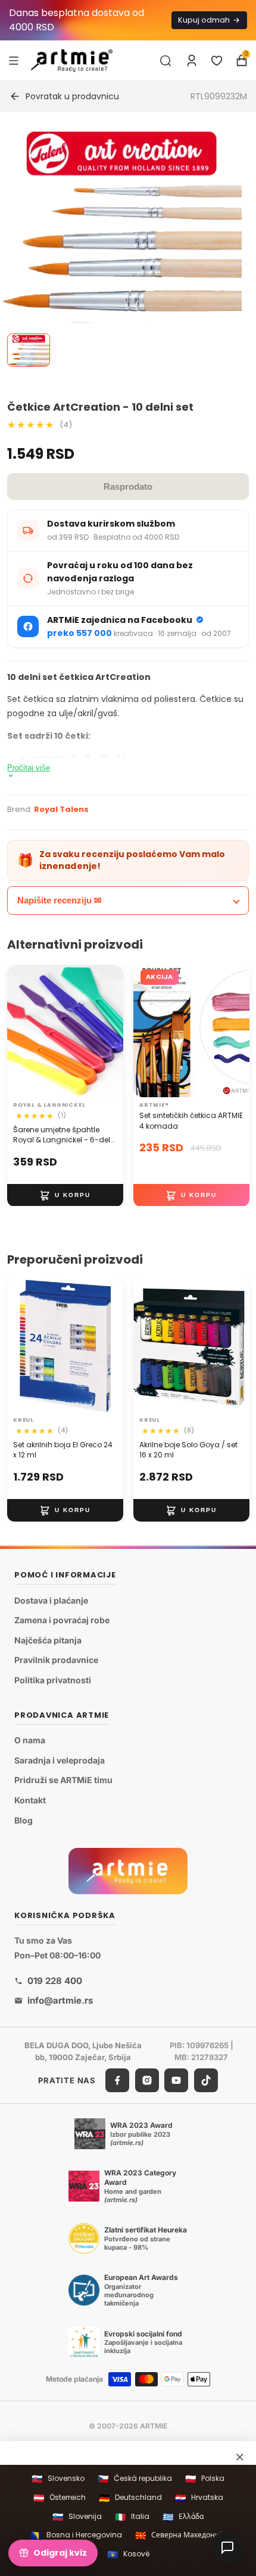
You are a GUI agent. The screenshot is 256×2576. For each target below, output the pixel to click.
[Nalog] (192, 61)
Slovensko (58, 2479)
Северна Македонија (180, 2535)
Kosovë (128, 2554)
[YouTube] (176, 2080)
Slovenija (77, 2517)
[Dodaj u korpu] (65, 1195)
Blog (24, 1820)
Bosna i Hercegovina (76, 2535)
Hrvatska (199, 2498)
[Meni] (14, 60)
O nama (30, 1740)
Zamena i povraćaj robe (62, 1620)
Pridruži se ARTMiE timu (63, 1780)
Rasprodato (128, 486)
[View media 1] (29, 350)
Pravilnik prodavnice (56, 1660)
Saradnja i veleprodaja (60, 1760)
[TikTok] (206, 2080)
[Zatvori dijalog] (240, 2457)
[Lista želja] (217, 61)
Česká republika (135, 2479)
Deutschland (130, 2498)
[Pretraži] (166, 61)
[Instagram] (147, 2080)
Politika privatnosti (53, 1680)
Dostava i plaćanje (51, 1600)
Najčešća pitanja (48, 1640)
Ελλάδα (183, 2517)
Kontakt (30, 1800)
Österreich (60, 2498)
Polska (205, 2479)
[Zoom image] (121, 310)
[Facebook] (117, 2080)
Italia (132, 2517)
